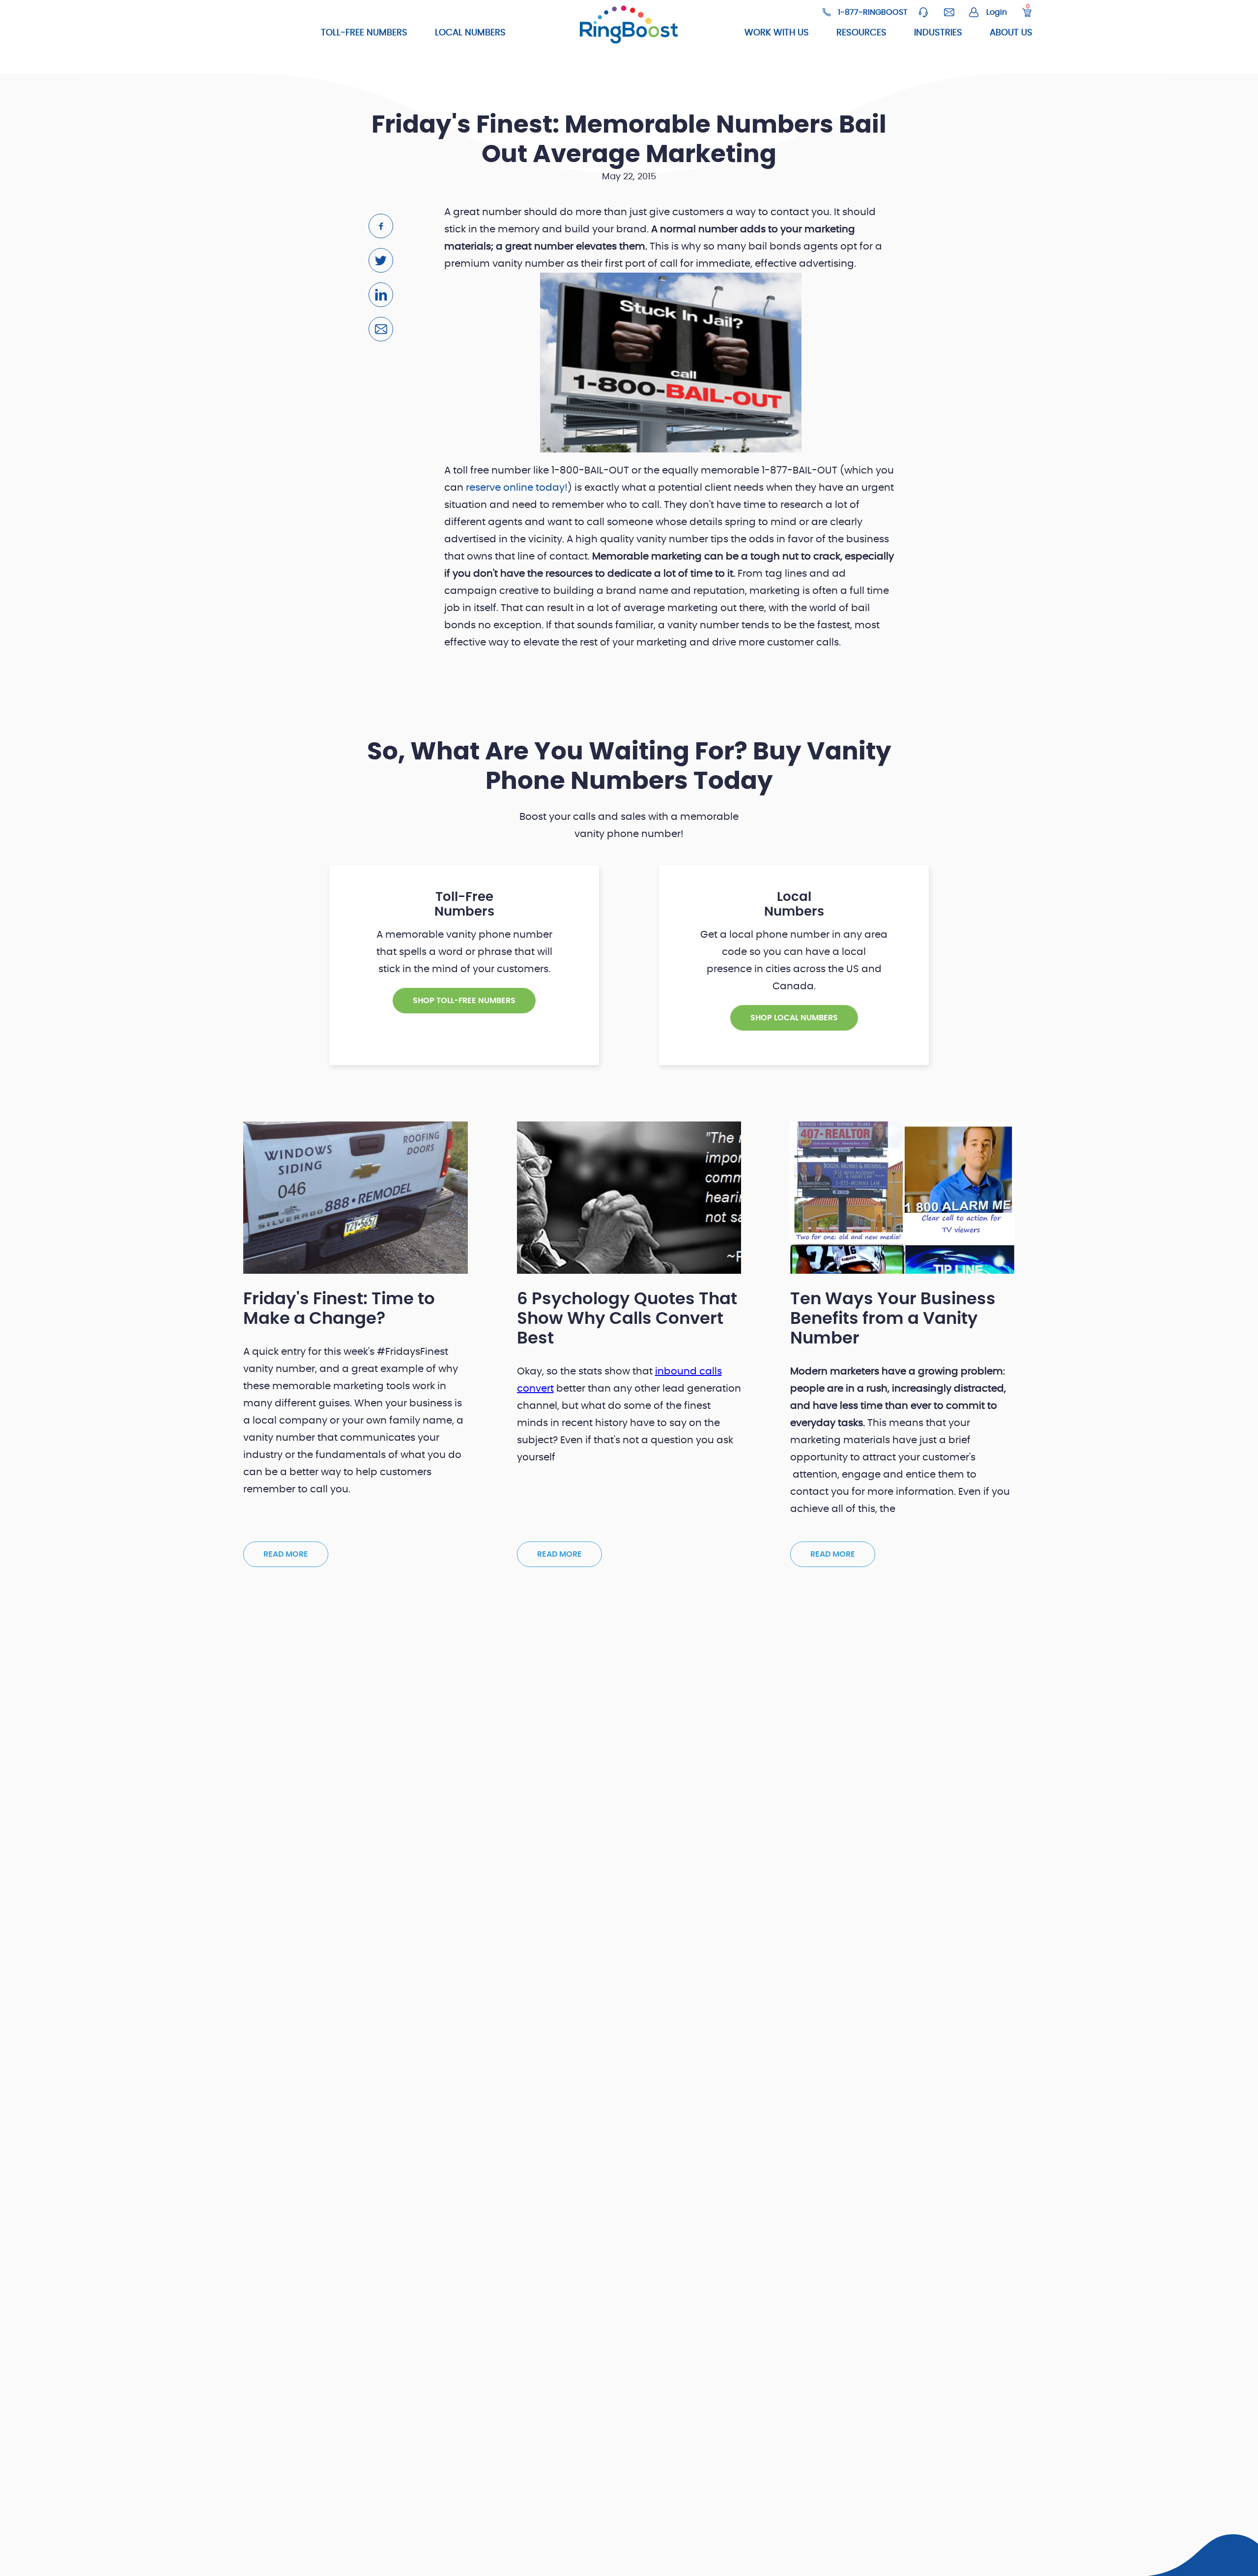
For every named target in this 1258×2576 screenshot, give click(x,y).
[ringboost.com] (629, 26)
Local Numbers (470, 33)
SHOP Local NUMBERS (794, 1018)
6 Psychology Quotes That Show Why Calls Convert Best (627, 1319)
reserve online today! (517, 488)
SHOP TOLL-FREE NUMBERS (464, 1001)
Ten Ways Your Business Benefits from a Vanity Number (893, 1319)
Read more (286, 1554)
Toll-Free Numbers (364, 33)
